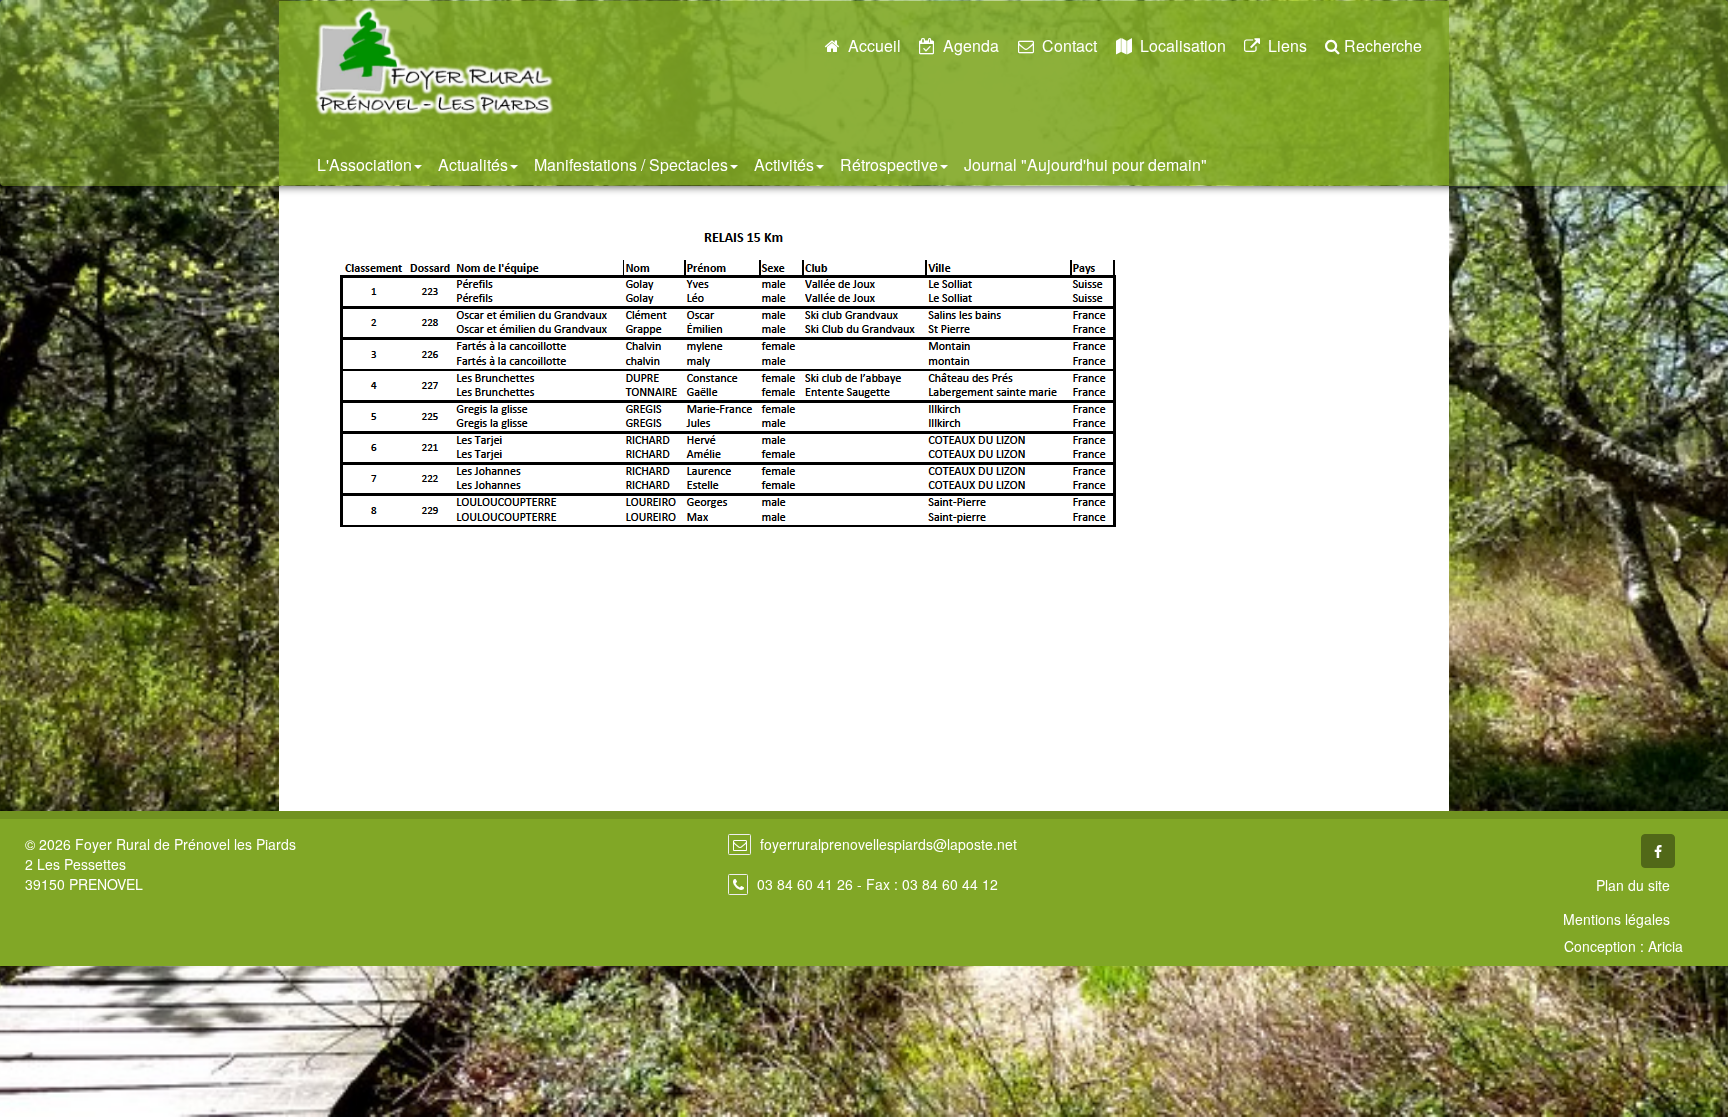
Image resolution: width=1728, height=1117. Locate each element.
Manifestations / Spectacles (631, 164)
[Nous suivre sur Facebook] (1658, 851)
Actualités (473, 164)
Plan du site (1633, 885)
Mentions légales (1616, 919)
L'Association (364, 164)
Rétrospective (889, 164)
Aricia (1665, 946)
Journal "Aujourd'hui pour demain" (1085, 164)
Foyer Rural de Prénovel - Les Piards (434, 61)
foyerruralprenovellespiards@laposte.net (888, 844)
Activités (784, 164)
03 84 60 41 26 (805, 884)
